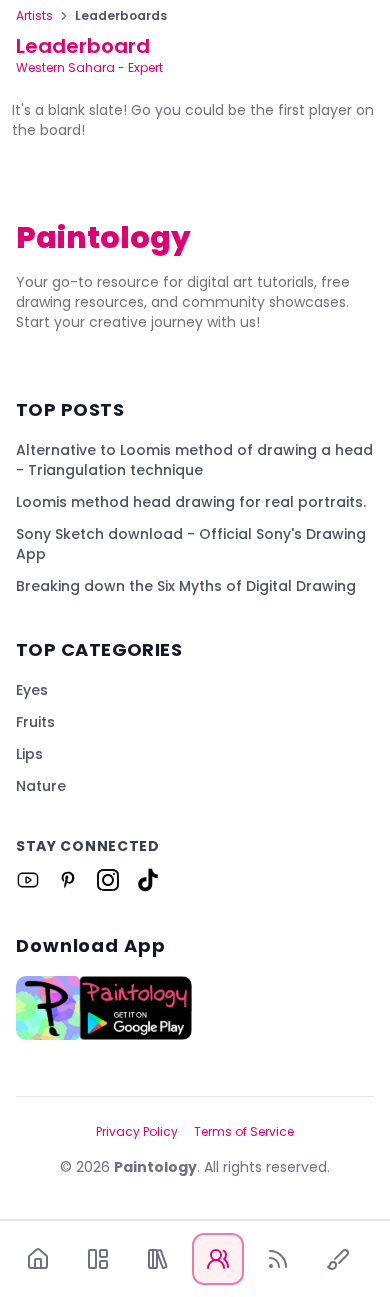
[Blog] (278, 1259)
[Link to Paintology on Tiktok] (148, 880)
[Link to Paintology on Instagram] (108, 880)
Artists (34, 16)
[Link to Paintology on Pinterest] (68, 880)
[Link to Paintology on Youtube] (28, 880)
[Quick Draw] (338, 1259)
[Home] (38, 1259)
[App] (98, 1259)
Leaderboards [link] (121, 16)
